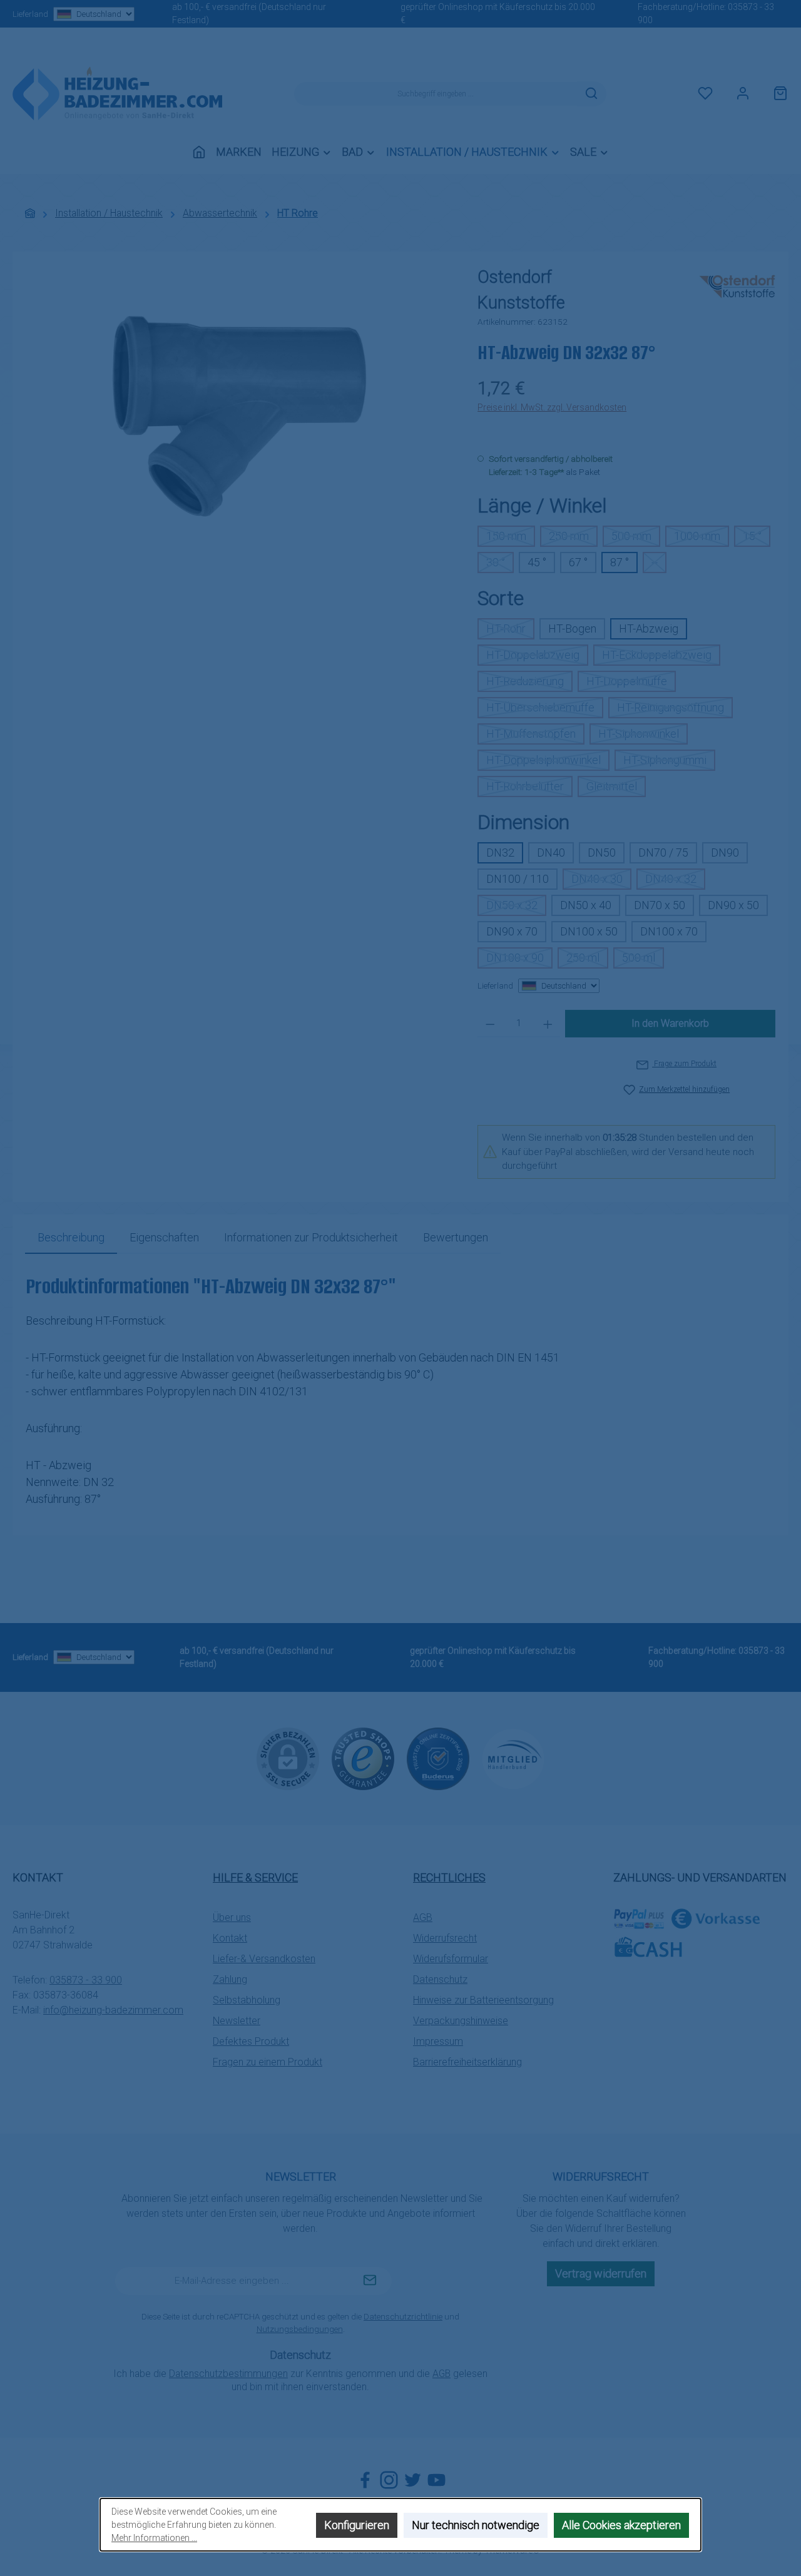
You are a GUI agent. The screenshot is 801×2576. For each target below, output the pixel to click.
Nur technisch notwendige (476, 2525)
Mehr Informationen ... (154, 2538)
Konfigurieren (357, 2525)
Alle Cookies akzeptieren (621, 2525)
